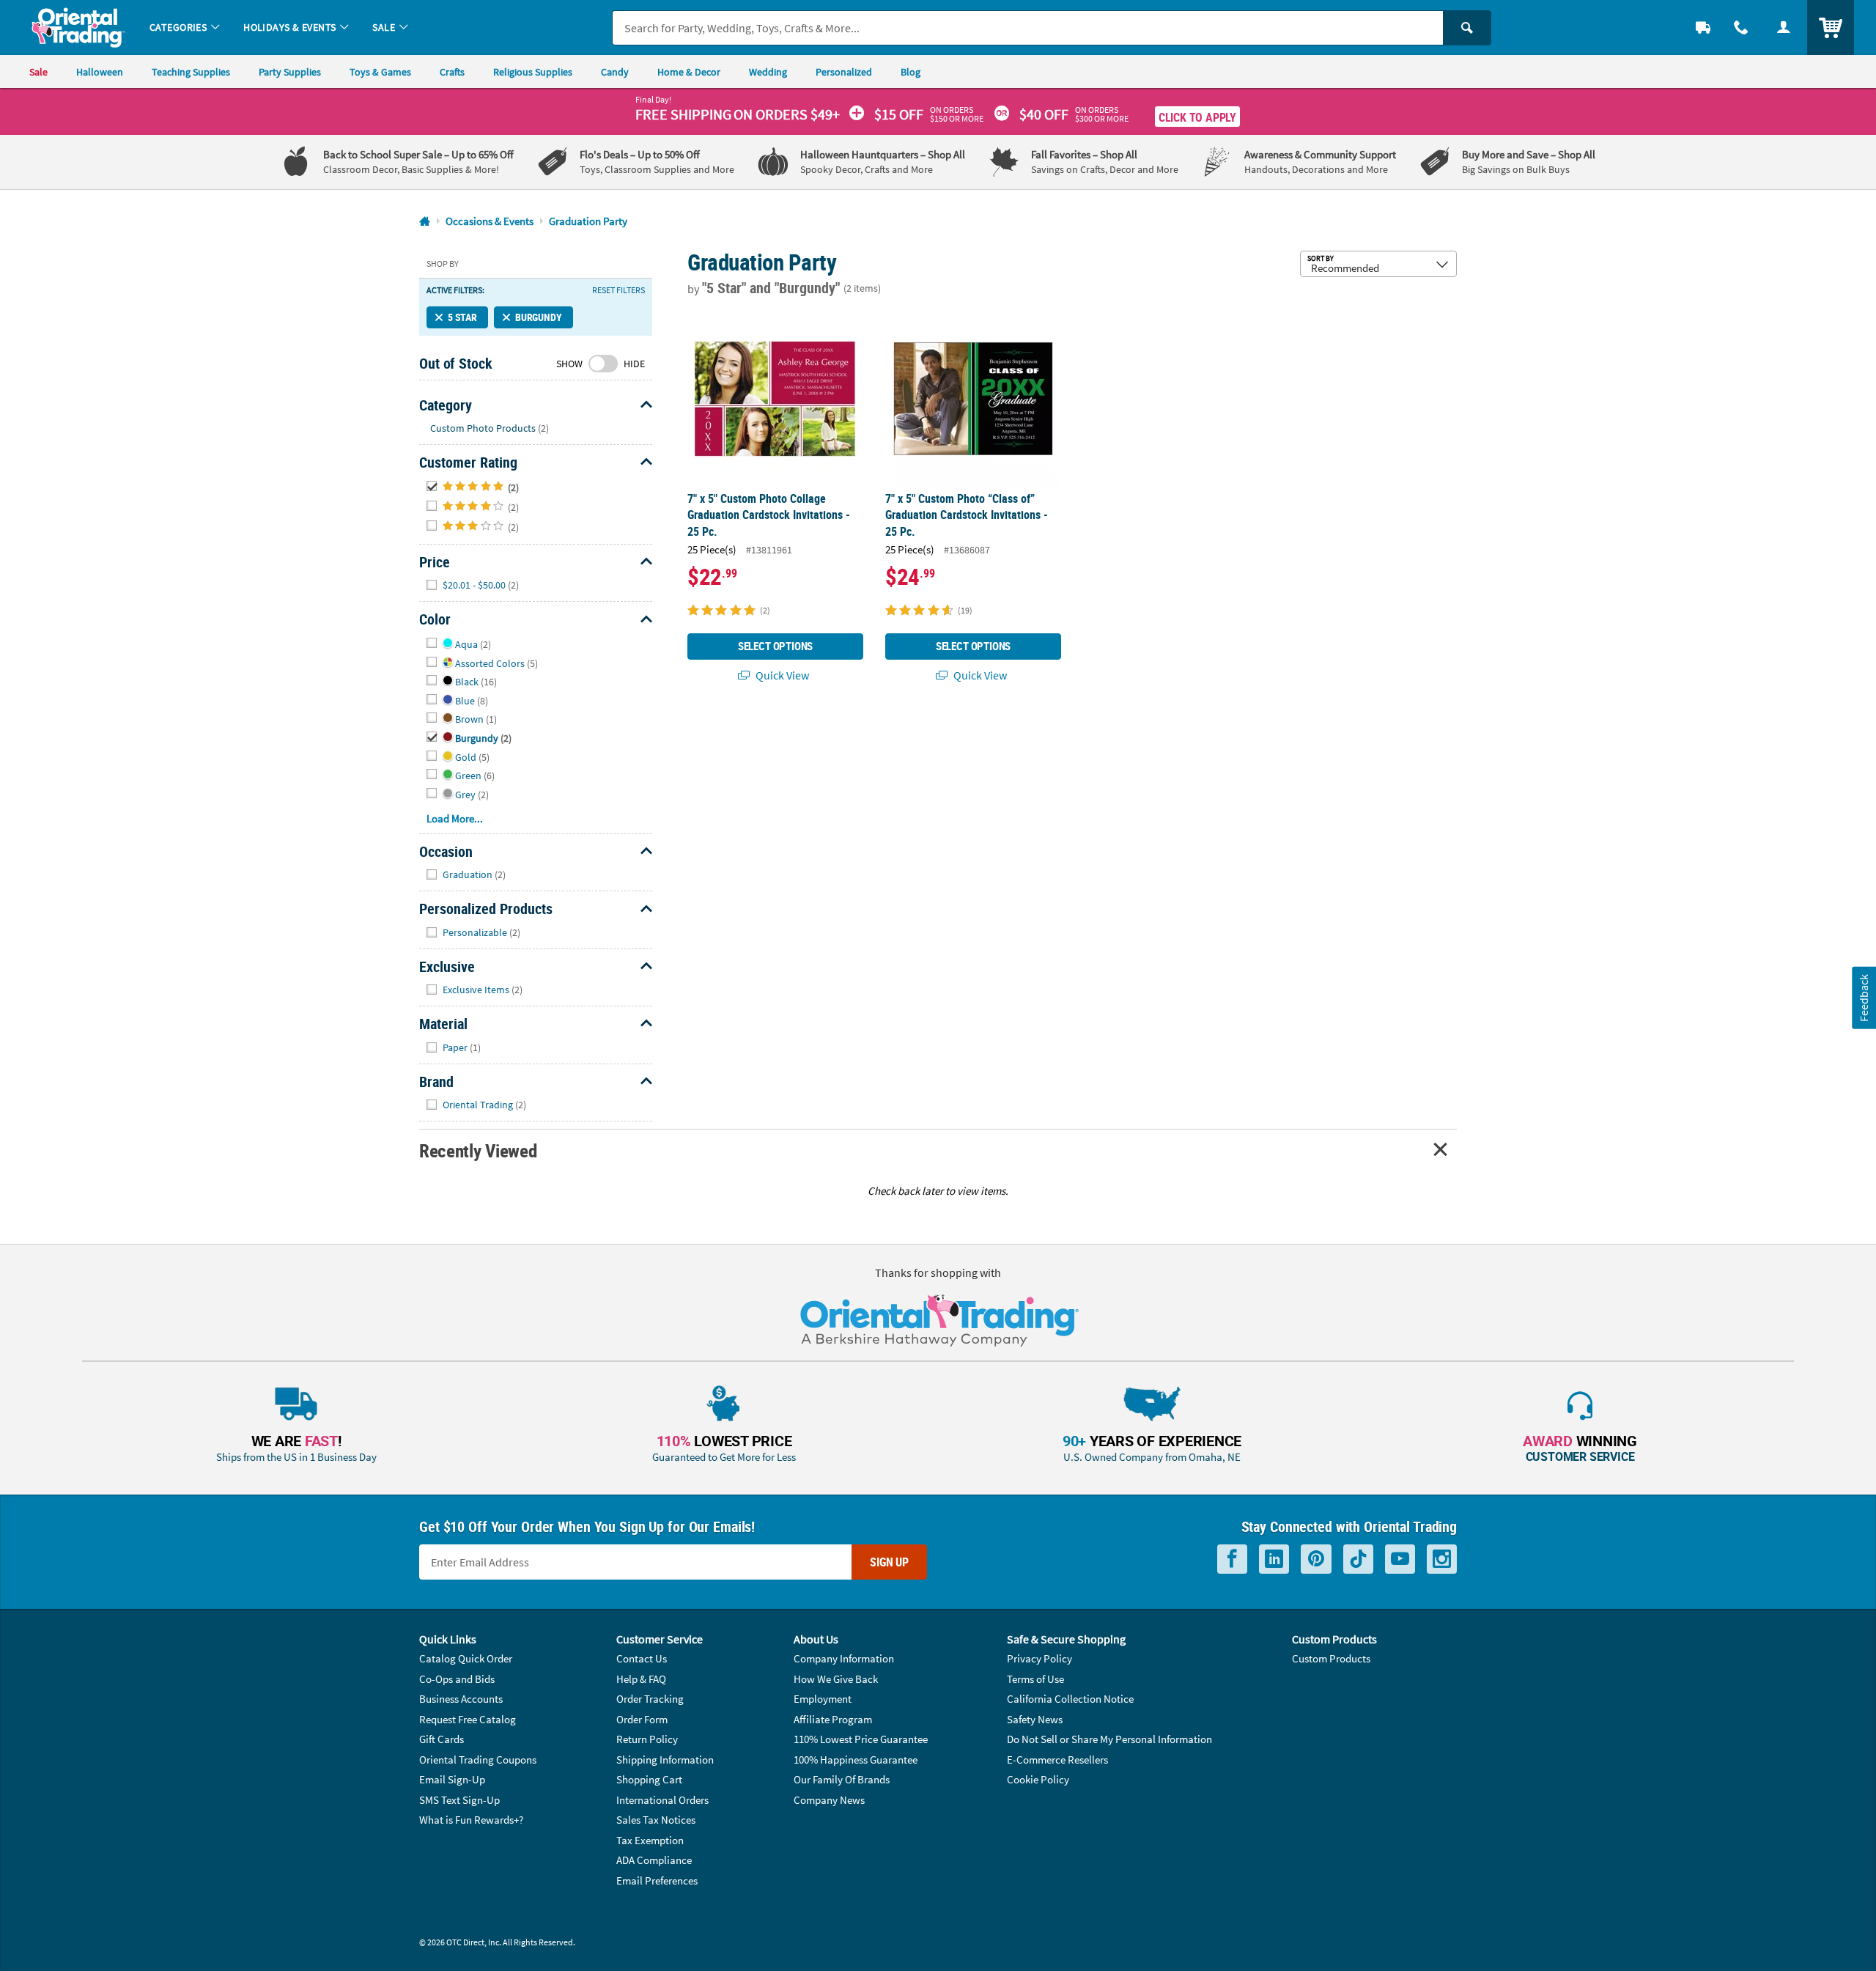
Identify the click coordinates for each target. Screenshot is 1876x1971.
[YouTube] (1400, 1559)
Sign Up (889, 1562)
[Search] (1467, 28)
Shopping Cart (649, 1779)
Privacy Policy (1039, 1658)
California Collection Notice (1070, 1699)
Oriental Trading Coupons (478, 1760)
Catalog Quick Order (466, 1658)
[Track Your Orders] (1703, 27)
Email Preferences (657, 1880)
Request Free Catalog (468, 1719)
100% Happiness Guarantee (856, 1760)
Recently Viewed (478, 1150)
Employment (823, 1699)
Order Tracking (650, 1699)
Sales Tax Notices (656, 1820)
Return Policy (647, 1739)
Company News (829, 1800)
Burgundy (539, 317)
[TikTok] (1358, 1559)
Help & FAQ (641, 1679)
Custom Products (1331, 1658)
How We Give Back (836, 1679)
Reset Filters (618, 290)
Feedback (1864, 997)
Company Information (844, 1658)
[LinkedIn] (1274, 1559)
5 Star (462, 317)
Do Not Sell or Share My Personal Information (1109, 1739)
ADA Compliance (654, 1860)
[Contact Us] (1741, 27)
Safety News (1035, 1719)
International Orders (662, 1800)
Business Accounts (461, 1699)
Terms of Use (1035, 1679)
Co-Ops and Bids (457, 1679)
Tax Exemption (650, 1840)
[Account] (1784, 27)
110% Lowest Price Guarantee (861, 1739)
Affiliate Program (833, 1719)
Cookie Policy (1038, 1779)
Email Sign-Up (452, 1779)
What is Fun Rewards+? (471, 1820)
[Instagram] (1442, 1559)
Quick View (781, 675)
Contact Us (642, 1658)
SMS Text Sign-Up (459, 1800)
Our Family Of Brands (842, 1779)
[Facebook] (1232, 1559)
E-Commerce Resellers (1057, 1760)
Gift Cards (442, 1739)
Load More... (455, 818)
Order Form (642, 1719)
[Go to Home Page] (425, 222)
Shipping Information (665, 1760)
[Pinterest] (1316, 1559)
